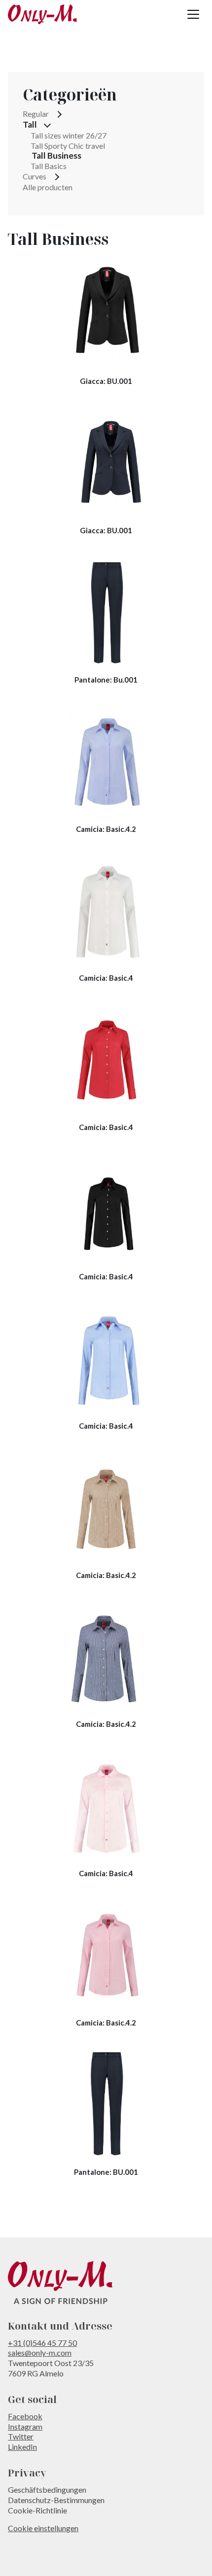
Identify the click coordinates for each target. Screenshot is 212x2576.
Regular (36, 114)
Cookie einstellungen (43, 2528)
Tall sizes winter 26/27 (69, 135)
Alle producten (48, 187)
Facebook (25, 2416)
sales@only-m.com (40, 2353)
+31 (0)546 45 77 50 (42, 2343)
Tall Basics (49, 166)
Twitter (21, 2436)
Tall (30, 125)
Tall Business (56, 156)
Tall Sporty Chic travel (68, 146)
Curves (35, 176)
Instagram (25, 2426)
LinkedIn (22, 2447)
